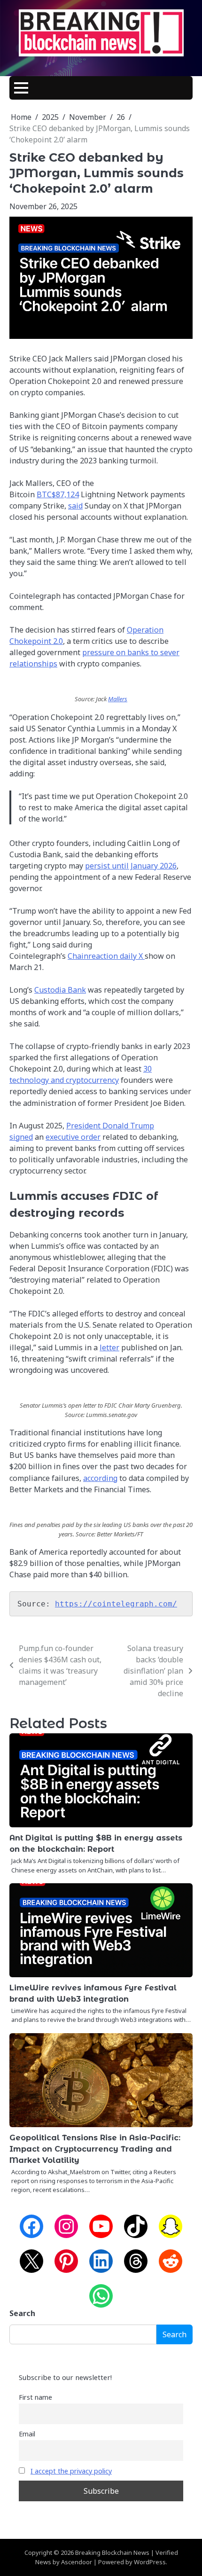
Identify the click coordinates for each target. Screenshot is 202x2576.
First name (35, 2397)
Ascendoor (77, 2562)
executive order (73, 1137)
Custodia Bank (60, 990)
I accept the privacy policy (71, 2471)
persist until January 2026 (131, 866)
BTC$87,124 (58, 494)
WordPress (150, 2562)
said (75, 506)
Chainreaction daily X (106, 956)
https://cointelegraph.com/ (116, 1604)
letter (109, 1347)
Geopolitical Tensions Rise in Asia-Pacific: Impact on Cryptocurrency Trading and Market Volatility (95, 2149)
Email (27, 2434)
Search (22, 2313)
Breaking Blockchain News (112, 2553)
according (100, 1478)
